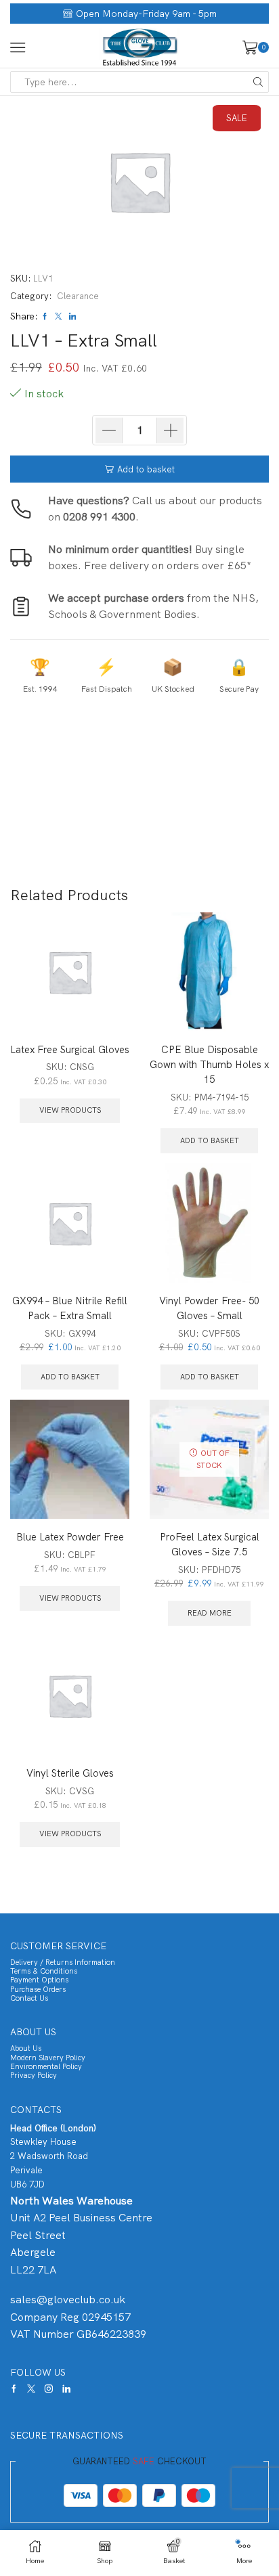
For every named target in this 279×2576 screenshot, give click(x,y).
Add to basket (146, 469)
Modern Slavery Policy (48, 2058)
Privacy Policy (34, 2075)
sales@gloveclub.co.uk (68, 2300)
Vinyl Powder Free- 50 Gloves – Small (209, 1308)
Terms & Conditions (44, 1971)
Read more (210, 1613)
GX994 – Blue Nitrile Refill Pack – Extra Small (70, 1308)
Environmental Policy (46, 2066)
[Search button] (258, 82)
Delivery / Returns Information (63, 1962)
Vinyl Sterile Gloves (70, 1773)
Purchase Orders (38, 1989)
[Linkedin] (66, 2389)
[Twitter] (31, 2389)
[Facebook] (14, 2389)
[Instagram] (49, 2389)
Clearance (78, 296)
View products (70, 1110)
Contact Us (29, 1998)
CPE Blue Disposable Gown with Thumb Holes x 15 (209, 1064)
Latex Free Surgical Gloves (70, 1049)
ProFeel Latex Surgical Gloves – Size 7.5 (210, 1544)
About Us (26, 2048)
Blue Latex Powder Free (70, 1537)
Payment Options (39, 1980)
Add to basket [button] (210, 1140)
